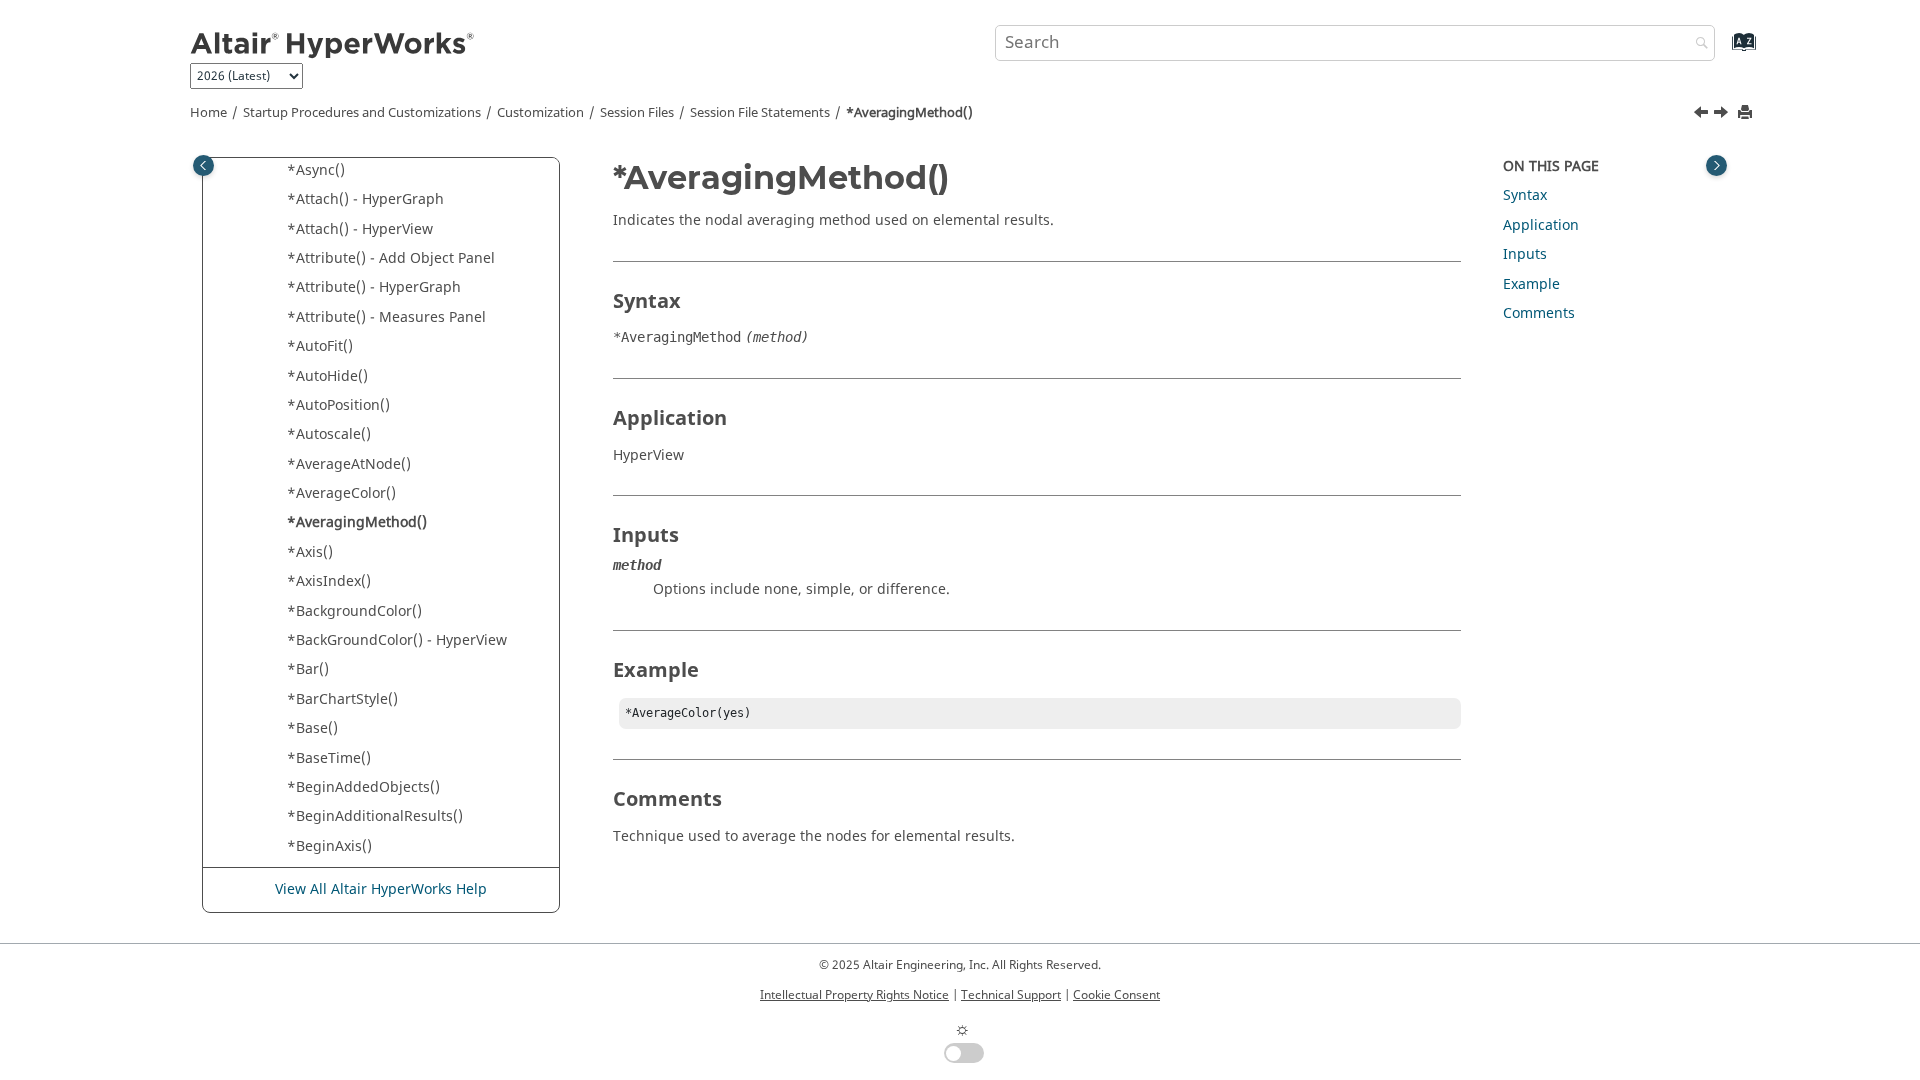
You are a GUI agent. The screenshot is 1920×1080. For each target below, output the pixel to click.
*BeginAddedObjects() (363, 787)
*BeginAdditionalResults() (375, 816)
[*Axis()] (1723, 115)
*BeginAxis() (329, 846)
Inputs (1525, 254)
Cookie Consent (1116, 995)
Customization (540, 113)
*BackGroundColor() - (397, 640)
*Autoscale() (329, 434)
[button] (279, 171)
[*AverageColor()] (1703, 115)
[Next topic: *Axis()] (1723, 115)
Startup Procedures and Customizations (362, 113)
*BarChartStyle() (342, 699)
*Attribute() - (374, 287)
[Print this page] (1747, 113)
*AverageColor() (341, 493)
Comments (1539, 313)
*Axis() (310, 552)
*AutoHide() (327, 376)
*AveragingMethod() (909, 113)
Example (1531, 284)
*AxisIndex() (329, 581)
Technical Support (1011, 995)
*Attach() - (365, 199)
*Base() (312, 728)
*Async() (316, 170)
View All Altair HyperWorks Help (381, 889)
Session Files (637, 113)
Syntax (1525, 195)
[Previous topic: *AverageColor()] (1703, 115)
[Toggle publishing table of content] (203, 165)
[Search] (1697, 44)
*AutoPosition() (338, 405)
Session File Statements (760, 113)
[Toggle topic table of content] (1716, 165)
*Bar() (308, 669)
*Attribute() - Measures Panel (386, 317)
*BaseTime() (329, 758)
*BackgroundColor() (354, 611)
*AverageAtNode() (349, 464)
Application (1541, 225)
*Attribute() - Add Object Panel (391, 258)
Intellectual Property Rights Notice (854, 995)
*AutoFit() (320, 346)
